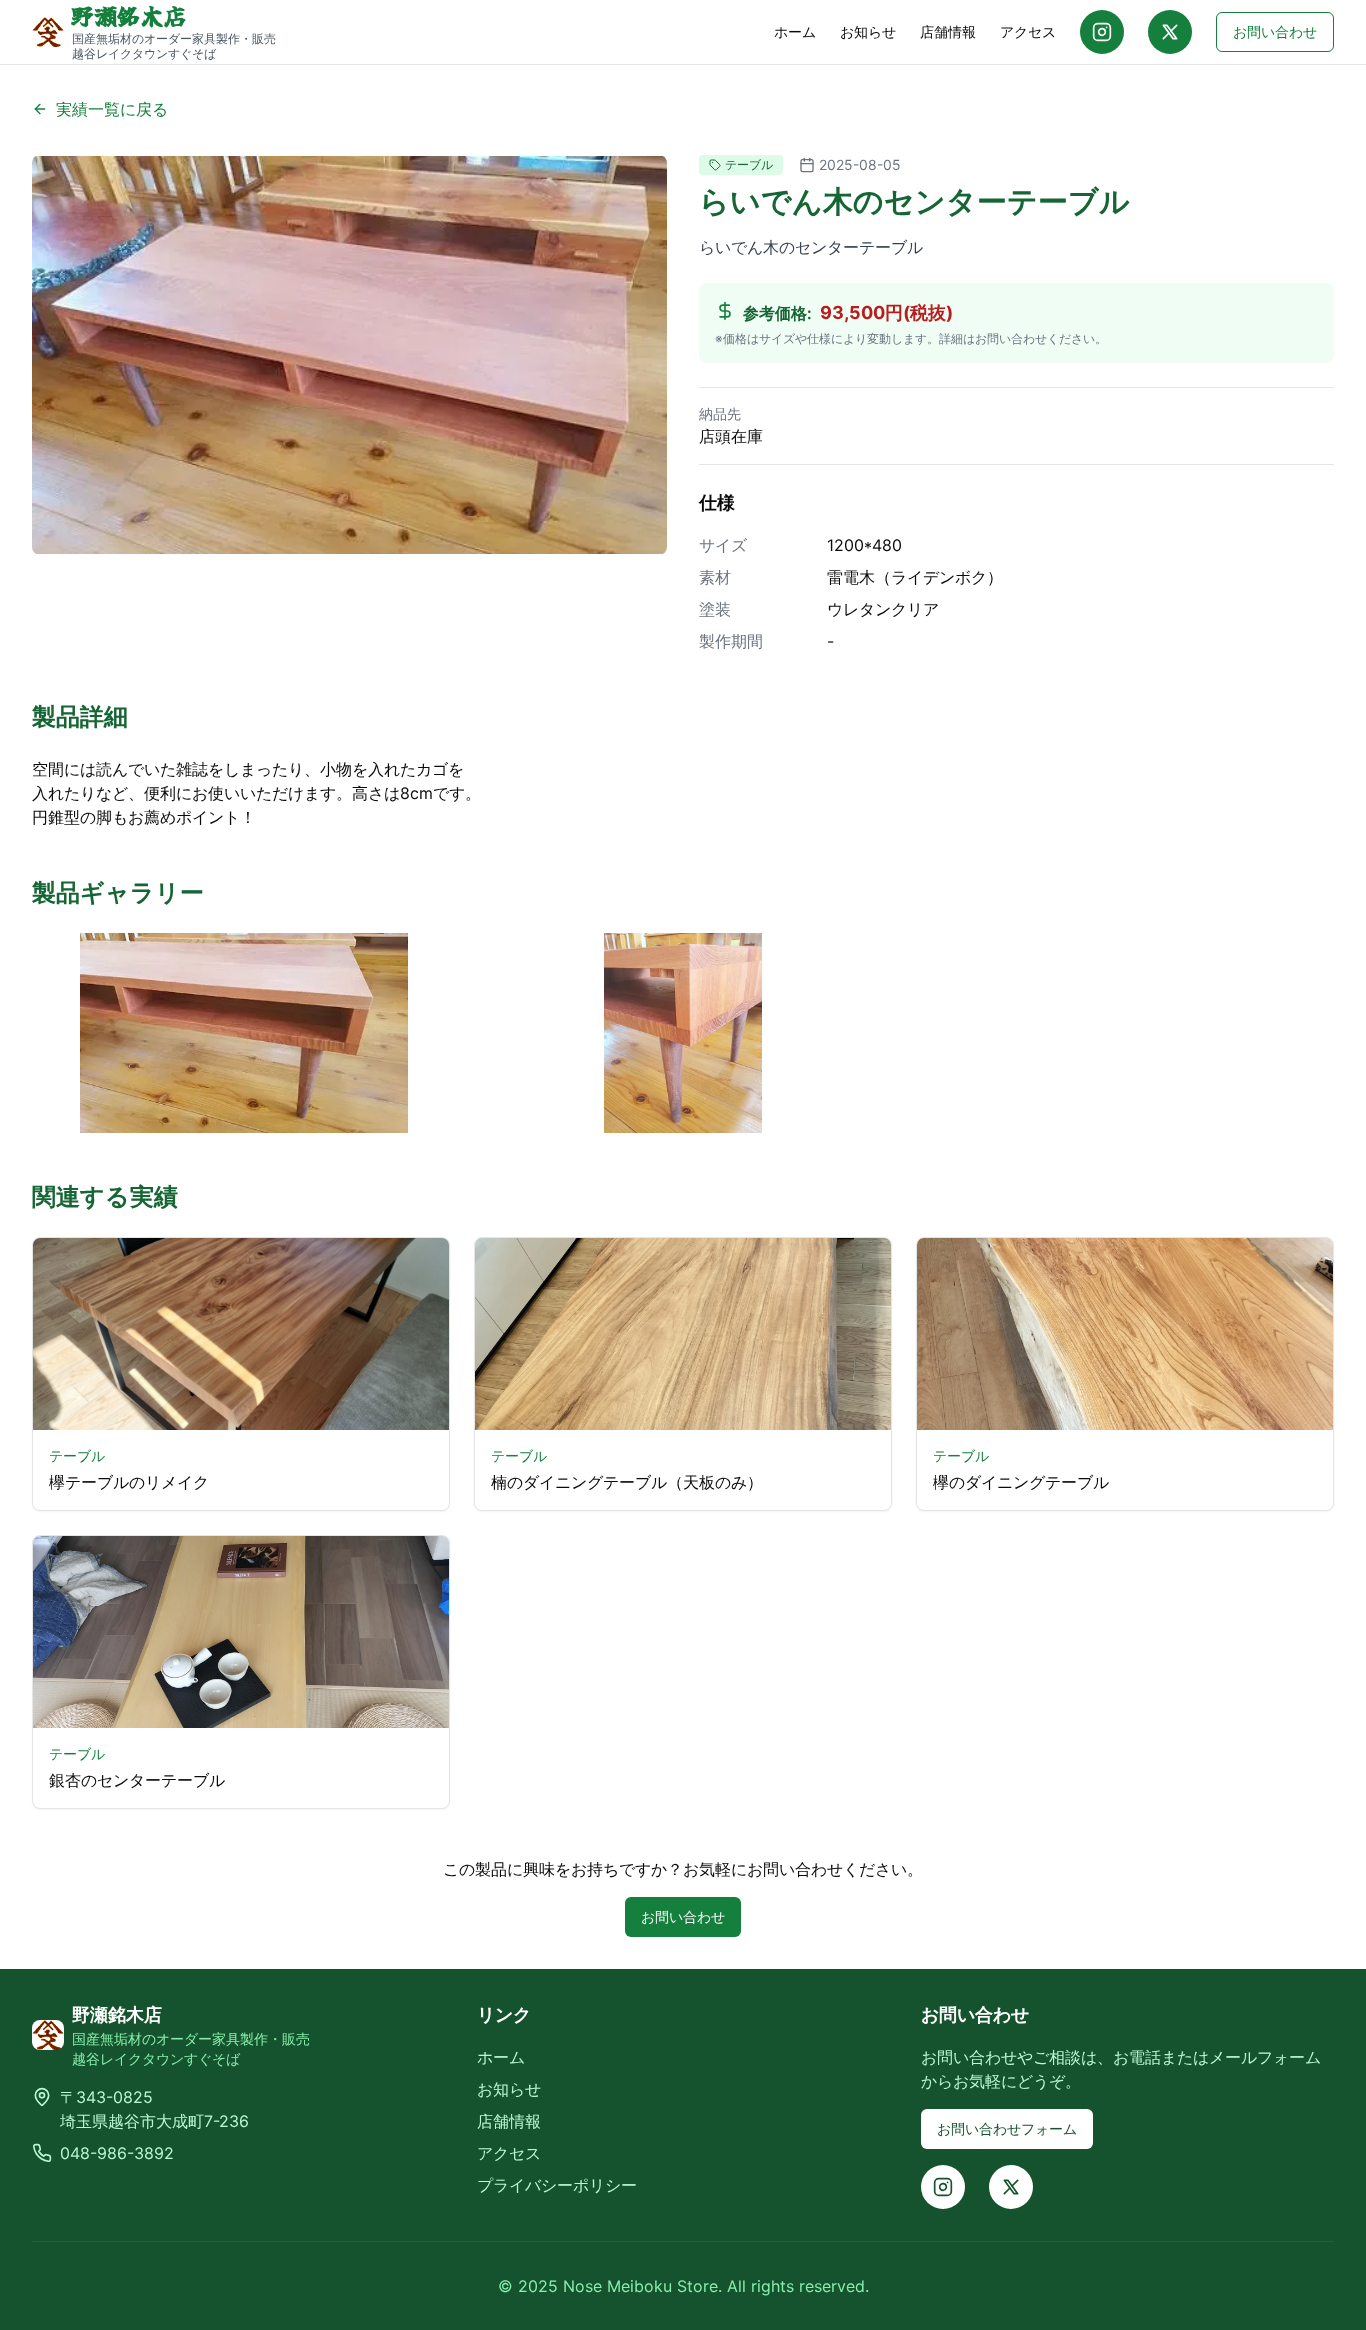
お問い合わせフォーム (1007, 2128)
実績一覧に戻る (112, 109)
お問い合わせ (1275, 31)
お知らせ (868, 31)
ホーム (795, 31)
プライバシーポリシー (557, 2185)
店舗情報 (948, 31)
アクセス (1028, 31)
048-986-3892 (117, 2153)
